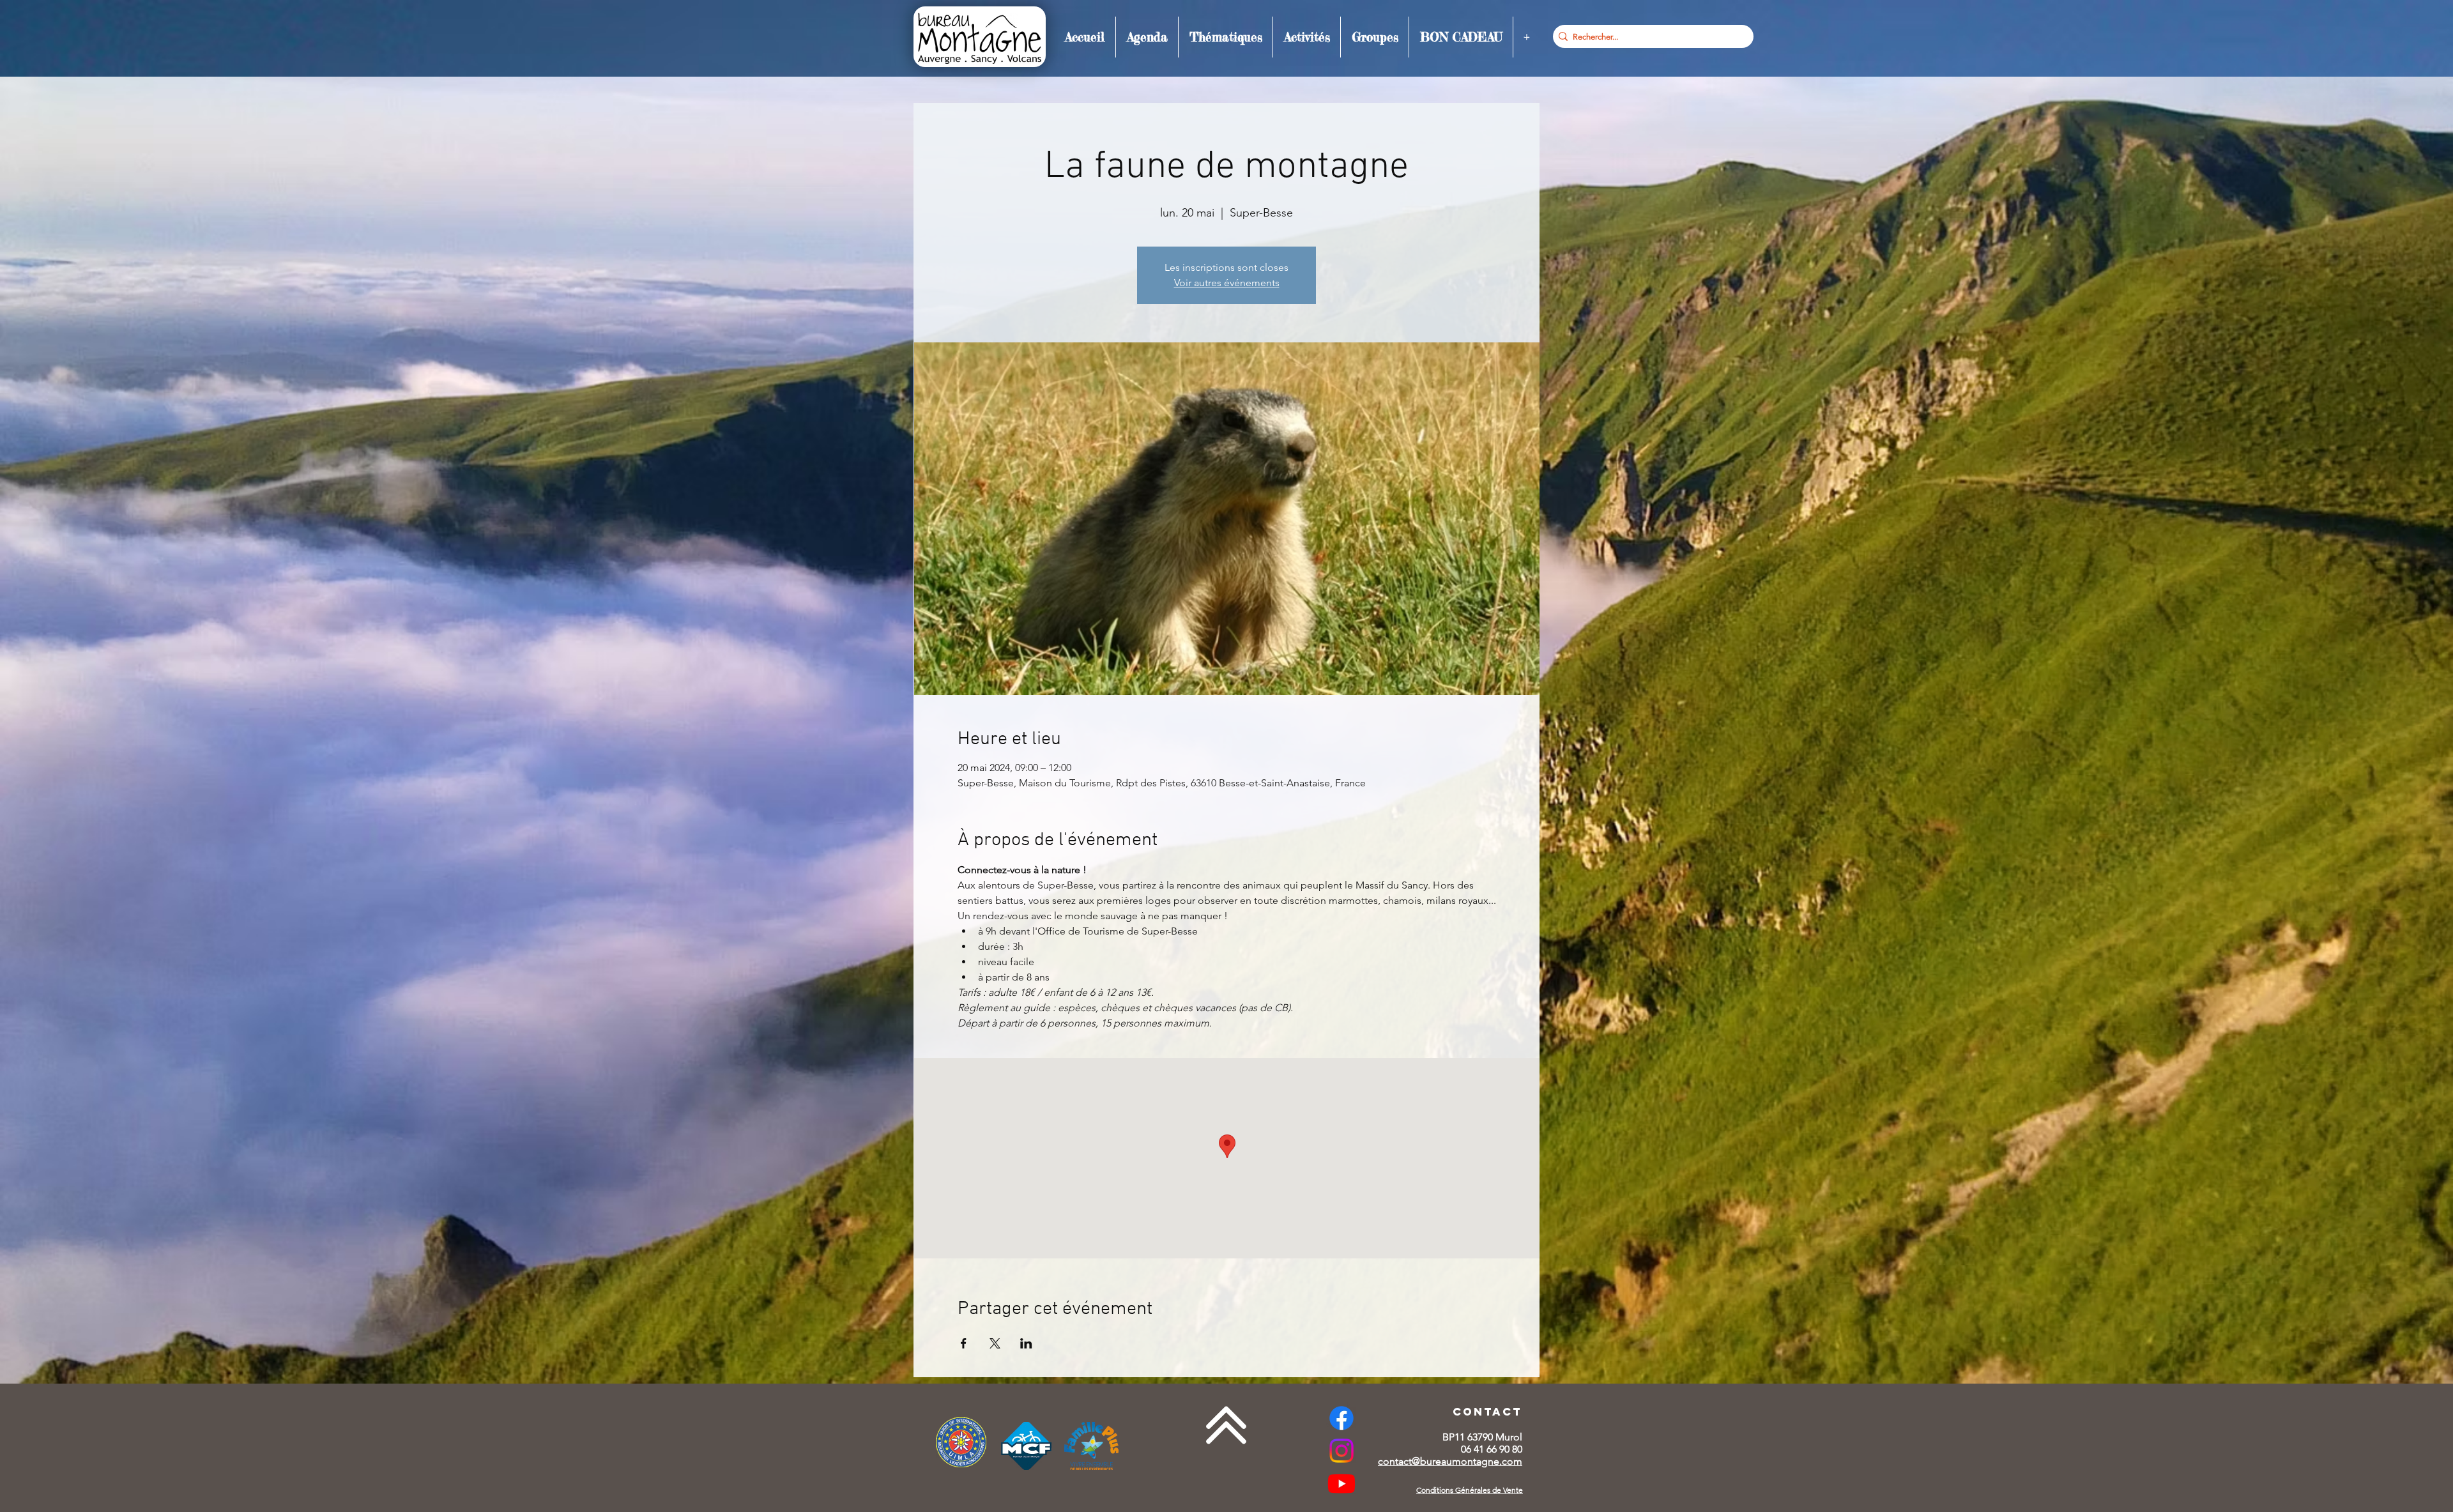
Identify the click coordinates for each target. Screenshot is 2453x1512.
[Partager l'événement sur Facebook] (964, 1343)
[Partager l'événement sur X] (995, 1343)
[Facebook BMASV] (1341, 1418)
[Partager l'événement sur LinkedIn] (1026, 1343)
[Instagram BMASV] (1341, 1451)
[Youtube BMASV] (1341, 1483)
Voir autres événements (1227, 283)
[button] (1147, 37)
